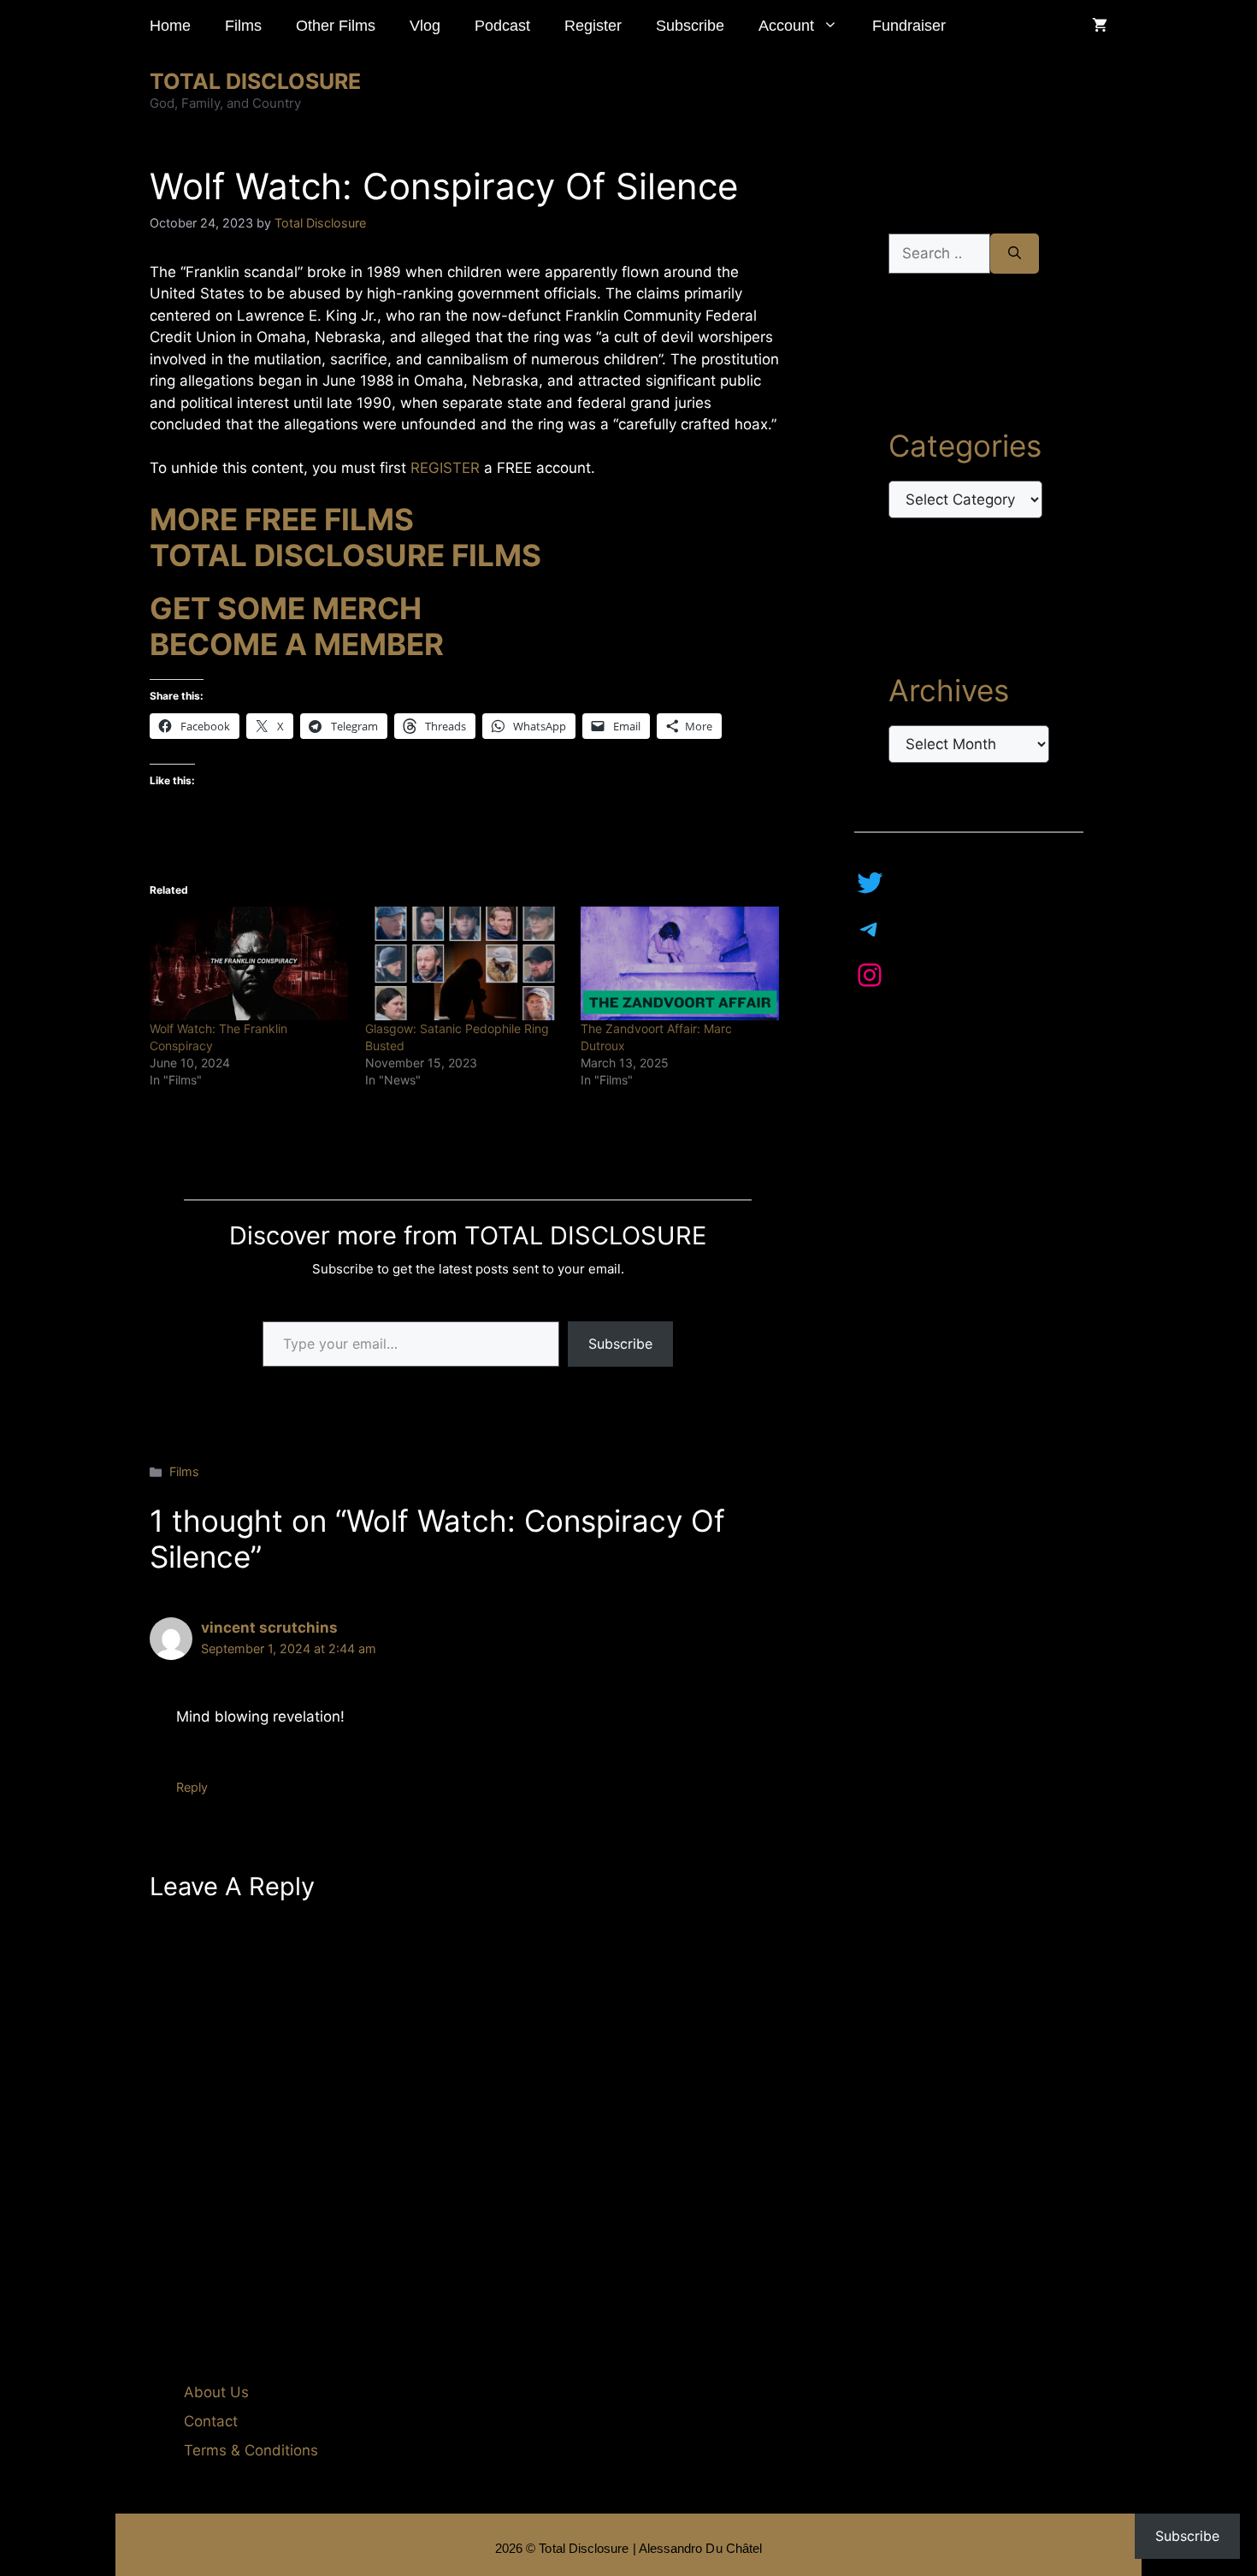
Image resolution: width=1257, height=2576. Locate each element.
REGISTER (447, 468)
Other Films (336, 26)
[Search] (1015, 254)
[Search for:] (939, 254)
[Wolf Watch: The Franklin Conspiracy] (249, 963)
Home (170, 26)
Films (243, 26)
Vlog (425, 26)
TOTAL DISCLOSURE (255, 81)
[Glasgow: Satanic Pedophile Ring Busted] (464, 963)
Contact (211, 2421)
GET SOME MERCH (286, 608)
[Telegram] (870, 929)
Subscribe (690, 26)
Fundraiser (909, 26)
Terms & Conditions (251, 2450)
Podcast (502, 26)
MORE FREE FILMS (282, 519)
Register (593, 26)
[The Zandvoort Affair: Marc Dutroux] (680, 963)
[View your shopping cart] (1100, 26)
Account (786, 26)
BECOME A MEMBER (297, 644)
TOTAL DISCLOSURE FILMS (345, 555)
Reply (192, 1787)
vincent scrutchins (269, 1628)
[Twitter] (870, 883)
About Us (216, 2392)
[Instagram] (870, 975)
